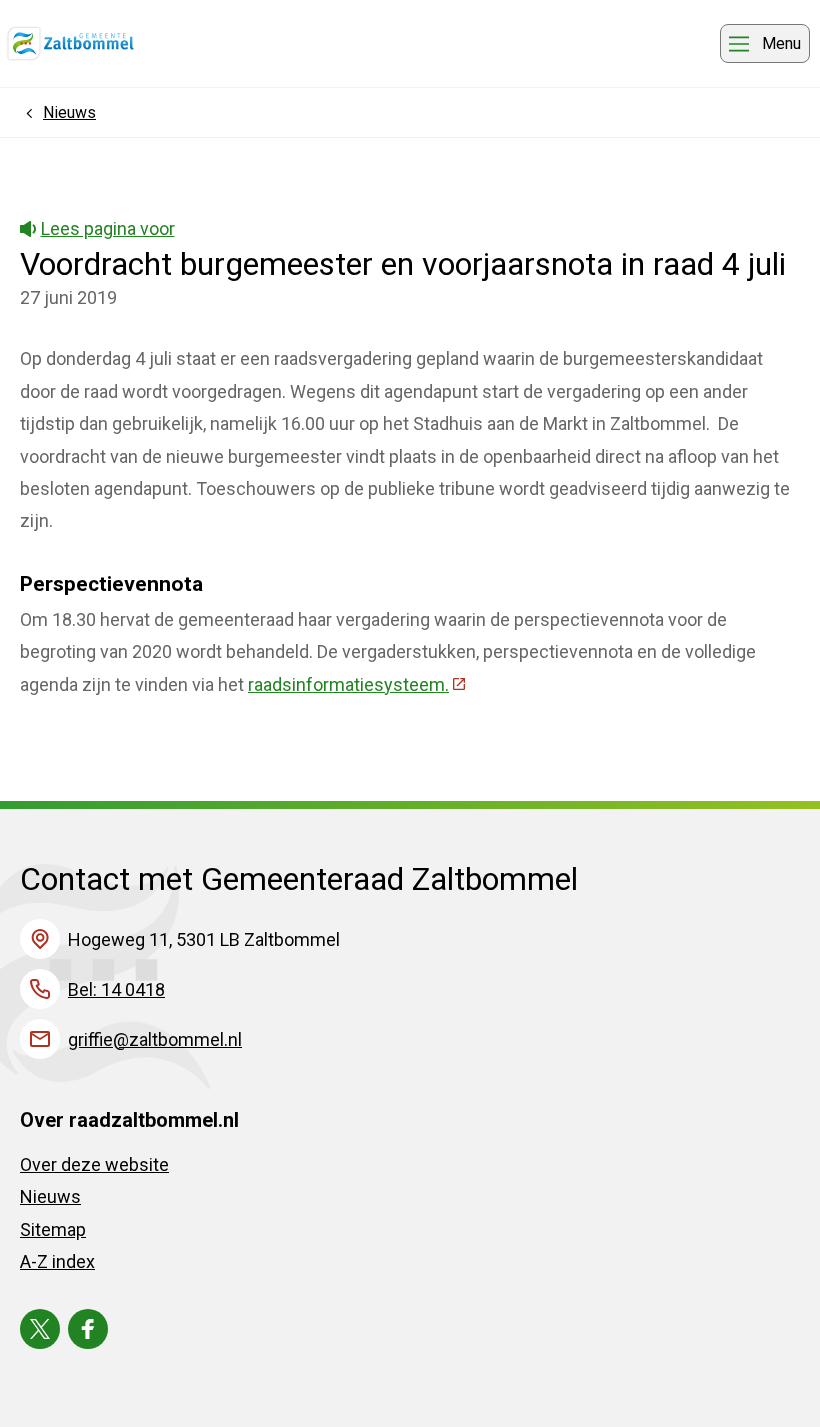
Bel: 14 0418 (116, 989)
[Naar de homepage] (70, 44)
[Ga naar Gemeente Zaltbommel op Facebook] (88, 1329)
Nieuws (50, 1196)
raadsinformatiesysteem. (357, 684)
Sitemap (53, 1229)
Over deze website (94, 1164)
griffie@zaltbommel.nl (155, 1039)
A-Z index (57, 1261)
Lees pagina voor (108, 228)
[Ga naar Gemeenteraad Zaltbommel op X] (40, 1329)
